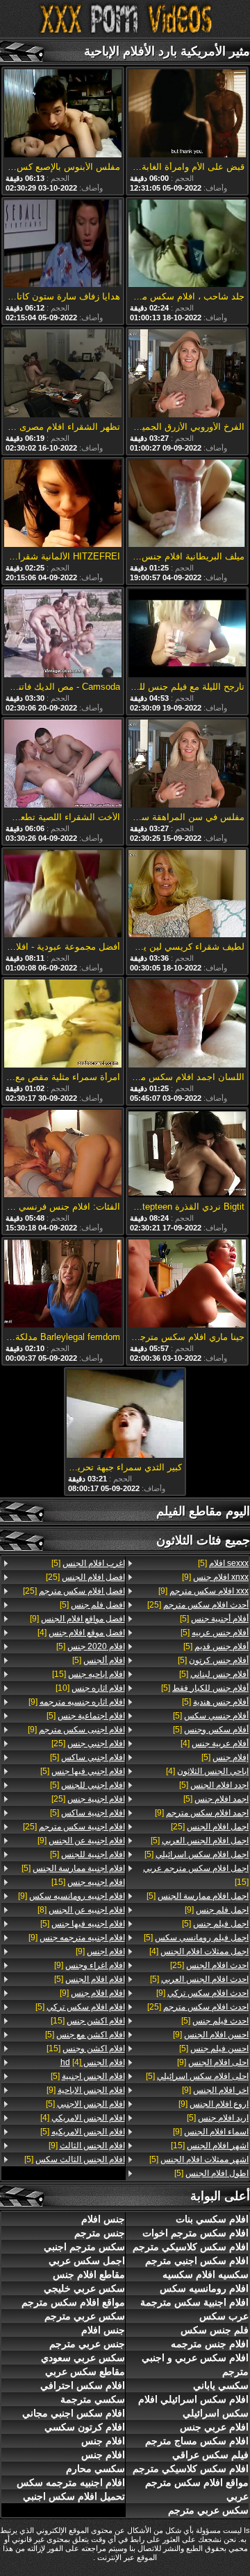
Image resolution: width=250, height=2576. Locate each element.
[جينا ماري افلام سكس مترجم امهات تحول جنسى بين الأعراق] (187, 1285)
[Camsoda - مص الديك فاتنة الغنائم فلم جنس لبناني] (63, 634)
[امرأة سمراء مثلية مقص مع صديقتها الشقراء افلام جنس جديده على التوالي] (63, 1025)
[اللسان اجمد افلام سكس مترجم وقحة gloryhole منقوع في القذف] (187, 1025)
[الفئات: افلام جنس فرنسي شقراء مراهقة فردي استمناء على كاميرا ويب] (63, 1155)
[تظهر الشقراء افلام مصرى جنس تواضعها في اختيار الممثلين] (63, 374)
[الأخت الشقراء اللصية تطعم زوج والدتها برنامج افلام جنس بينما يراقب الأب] (63, 765)
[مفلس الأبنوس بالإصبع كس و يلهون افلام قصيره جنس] (63, 114)
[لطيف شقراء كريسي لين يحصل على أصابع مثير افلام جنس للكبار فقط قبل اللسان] (187, 895)
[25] (198, 1605)
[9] (215, 1577)
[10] (90, 1688)
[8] (81, 1910)
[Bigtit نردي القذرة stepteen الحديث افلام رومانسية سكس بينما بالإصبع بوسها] (187, 1155)
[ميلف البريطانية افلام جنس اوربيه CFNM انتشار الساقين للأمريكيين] (187, 505)
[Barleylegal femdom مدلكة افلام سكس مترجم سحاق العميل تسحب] (63, 1285)
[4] (215, 1743)
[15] (196, 1875)
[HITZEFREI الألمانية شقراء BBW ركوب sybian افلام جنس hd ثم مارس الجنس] (63, 505)
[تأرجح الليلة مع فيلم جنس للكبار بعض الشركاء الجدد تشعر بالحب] (187, 634)
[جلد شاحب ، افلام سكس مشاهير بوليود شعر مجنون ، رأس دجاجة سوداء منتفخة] (187, 245)
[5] (223, 1563)
